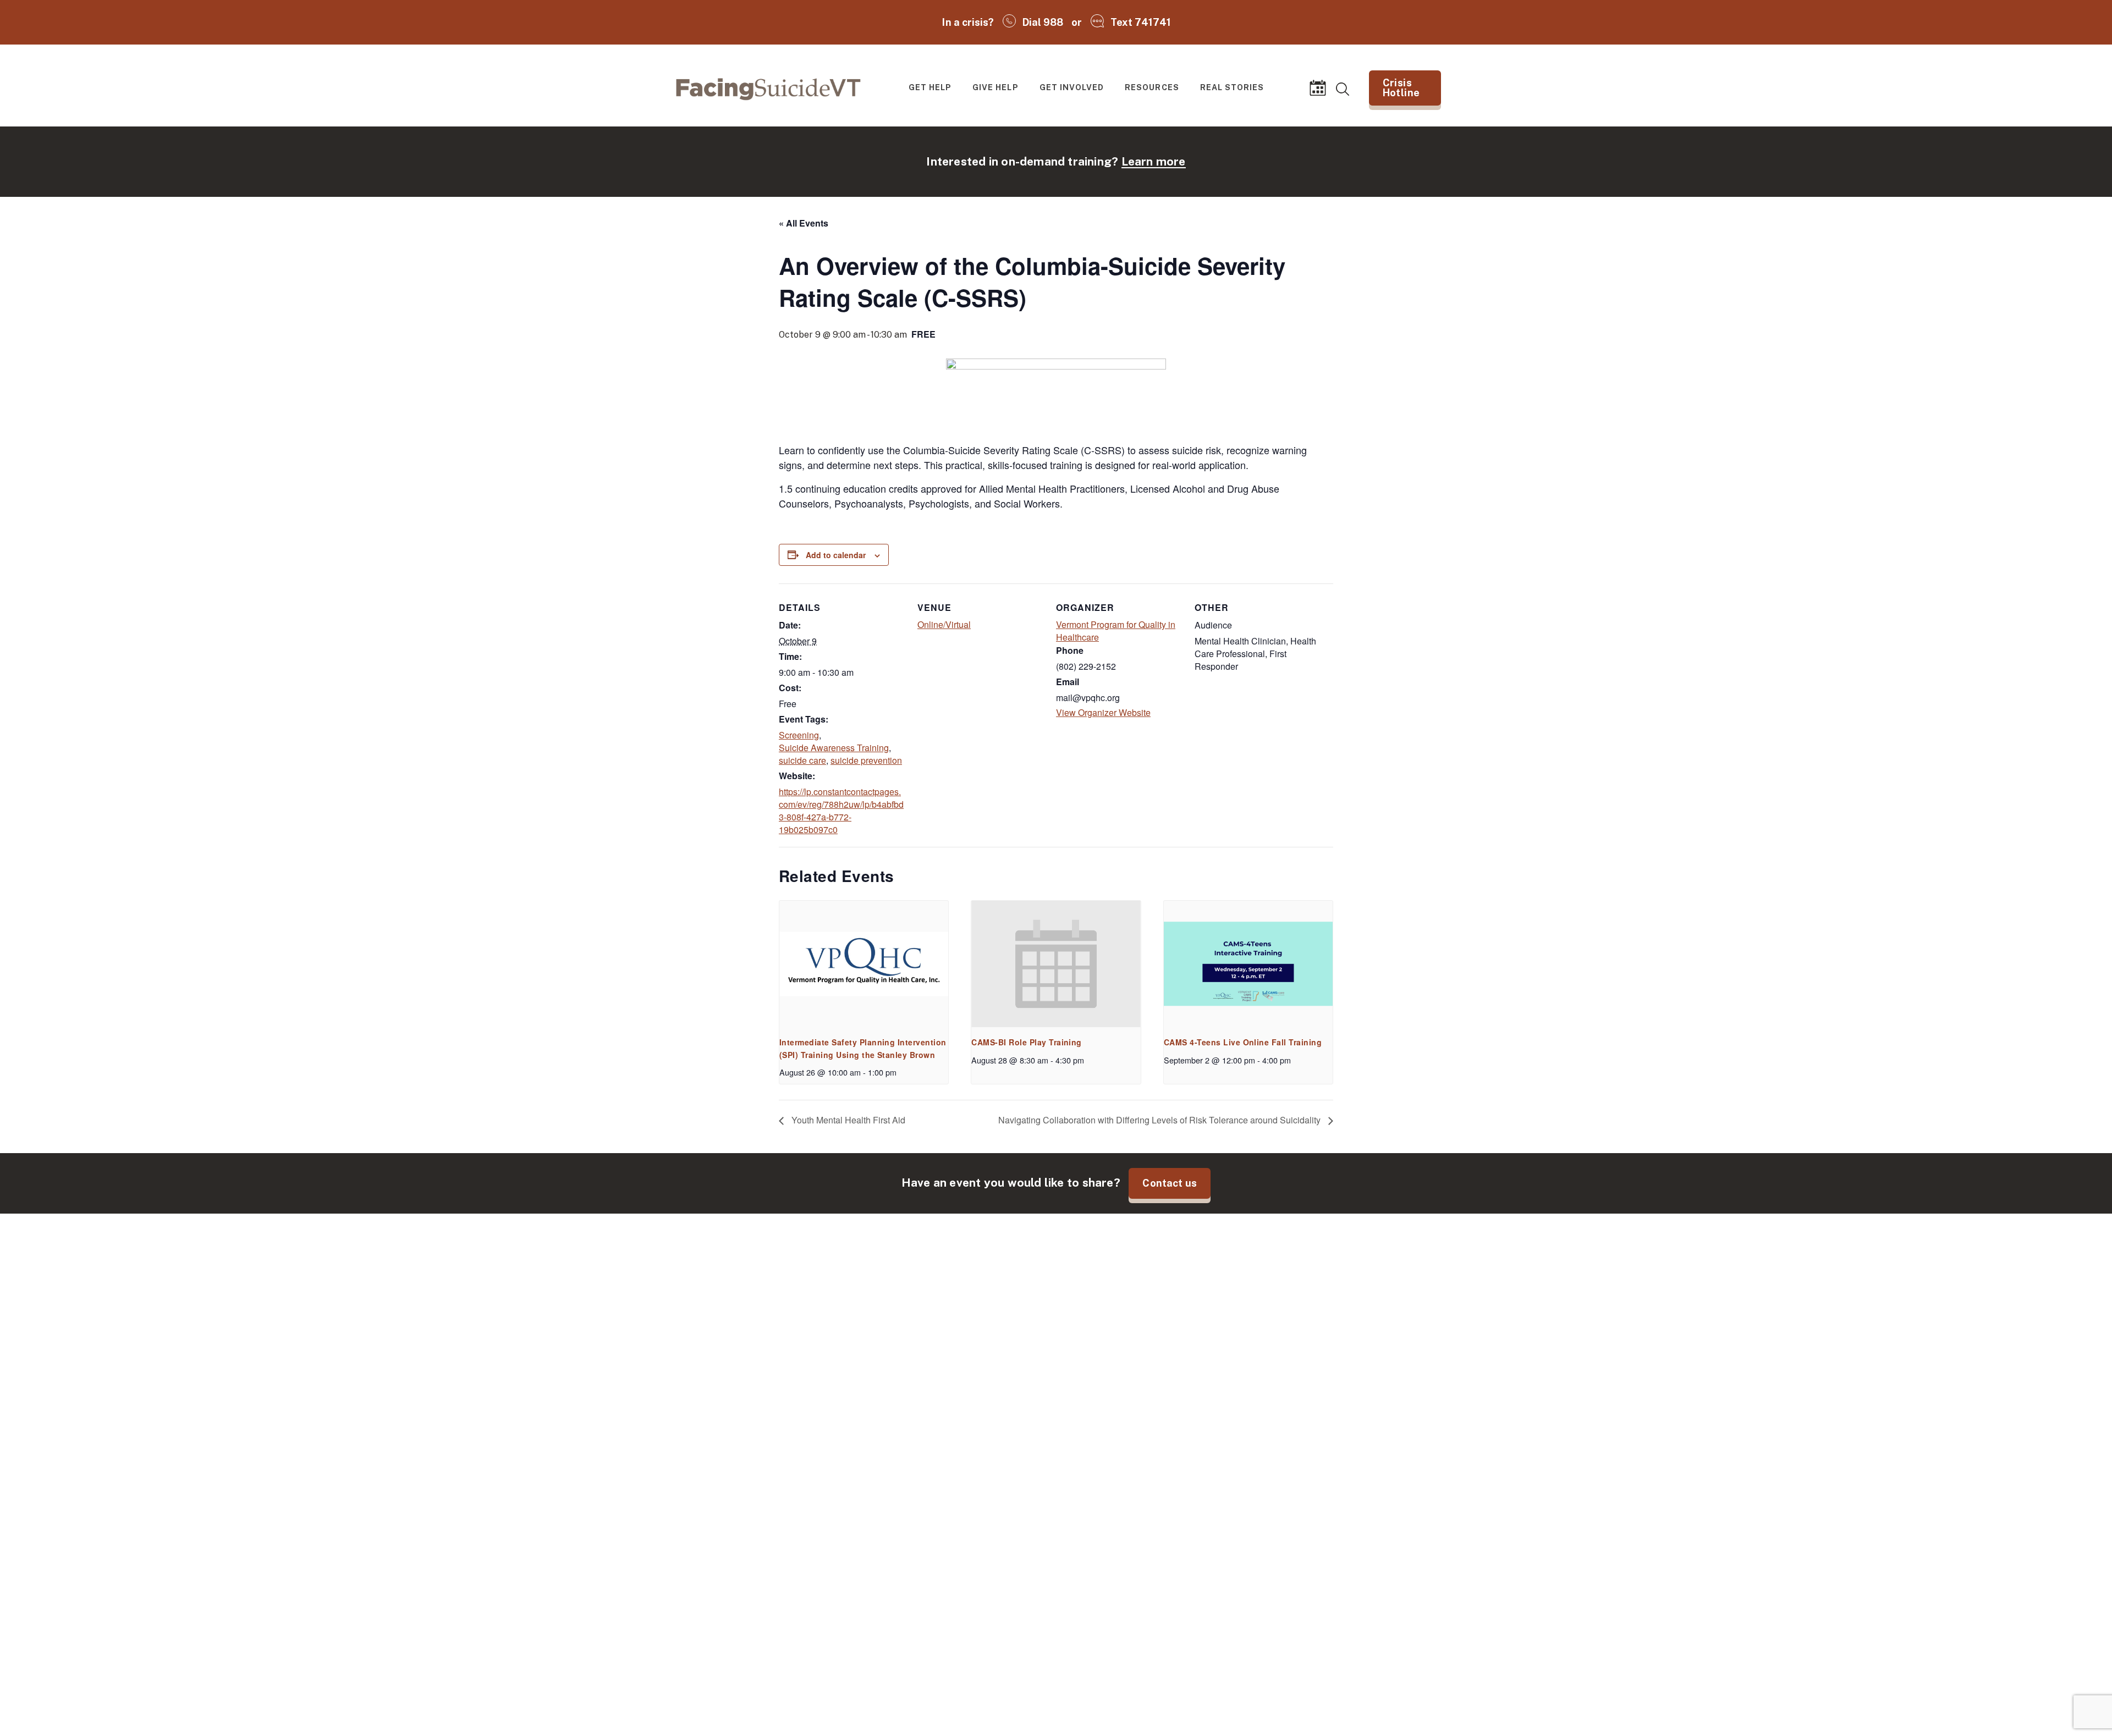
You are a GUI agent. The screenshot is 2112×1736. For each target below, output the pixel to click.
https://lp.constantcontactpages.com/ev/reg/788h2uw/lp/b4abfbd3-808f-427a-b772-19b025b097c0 (842, 811)
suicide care (802, 760)
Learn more (1154, 161)
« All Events (804, 223)
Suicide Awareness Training (834, 748)
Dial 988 (1043, 22)
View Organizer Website (1103, 712)
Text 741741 (1141, 22)
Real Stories (1232, 87)
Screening (799, 735)
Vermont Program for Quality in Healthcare (1116, 631)
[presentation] (864, 964)
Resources (1152, 87)
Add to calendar (836, 555)
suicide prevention (866, 760)
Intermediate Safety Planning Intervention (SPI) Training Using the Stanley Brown (863, 1048)
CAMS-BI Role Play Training (1026, 1042)
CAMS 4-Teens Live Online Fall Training (1243, 1042)
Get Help (930, 87)
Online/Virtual (944, 624)
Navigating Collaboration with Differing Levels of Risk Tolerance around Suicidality (1160, 1121)
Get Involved (1072, 87)
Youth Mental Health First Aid (847, 1121)
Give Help (995, 87)
